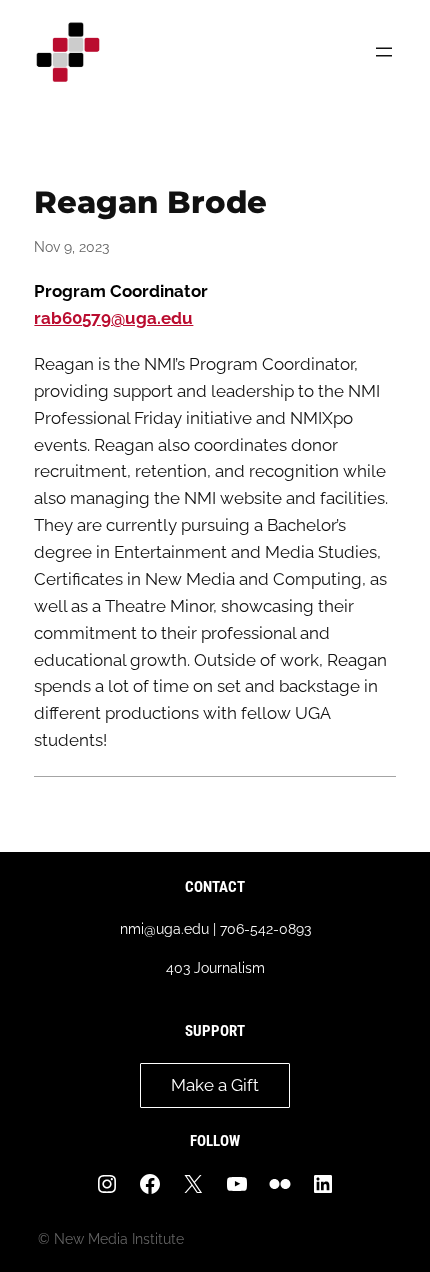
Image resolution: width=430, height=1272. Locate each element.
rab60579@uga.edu (113, 318)
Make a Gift (215, 1085)
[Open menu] (384, 52)
